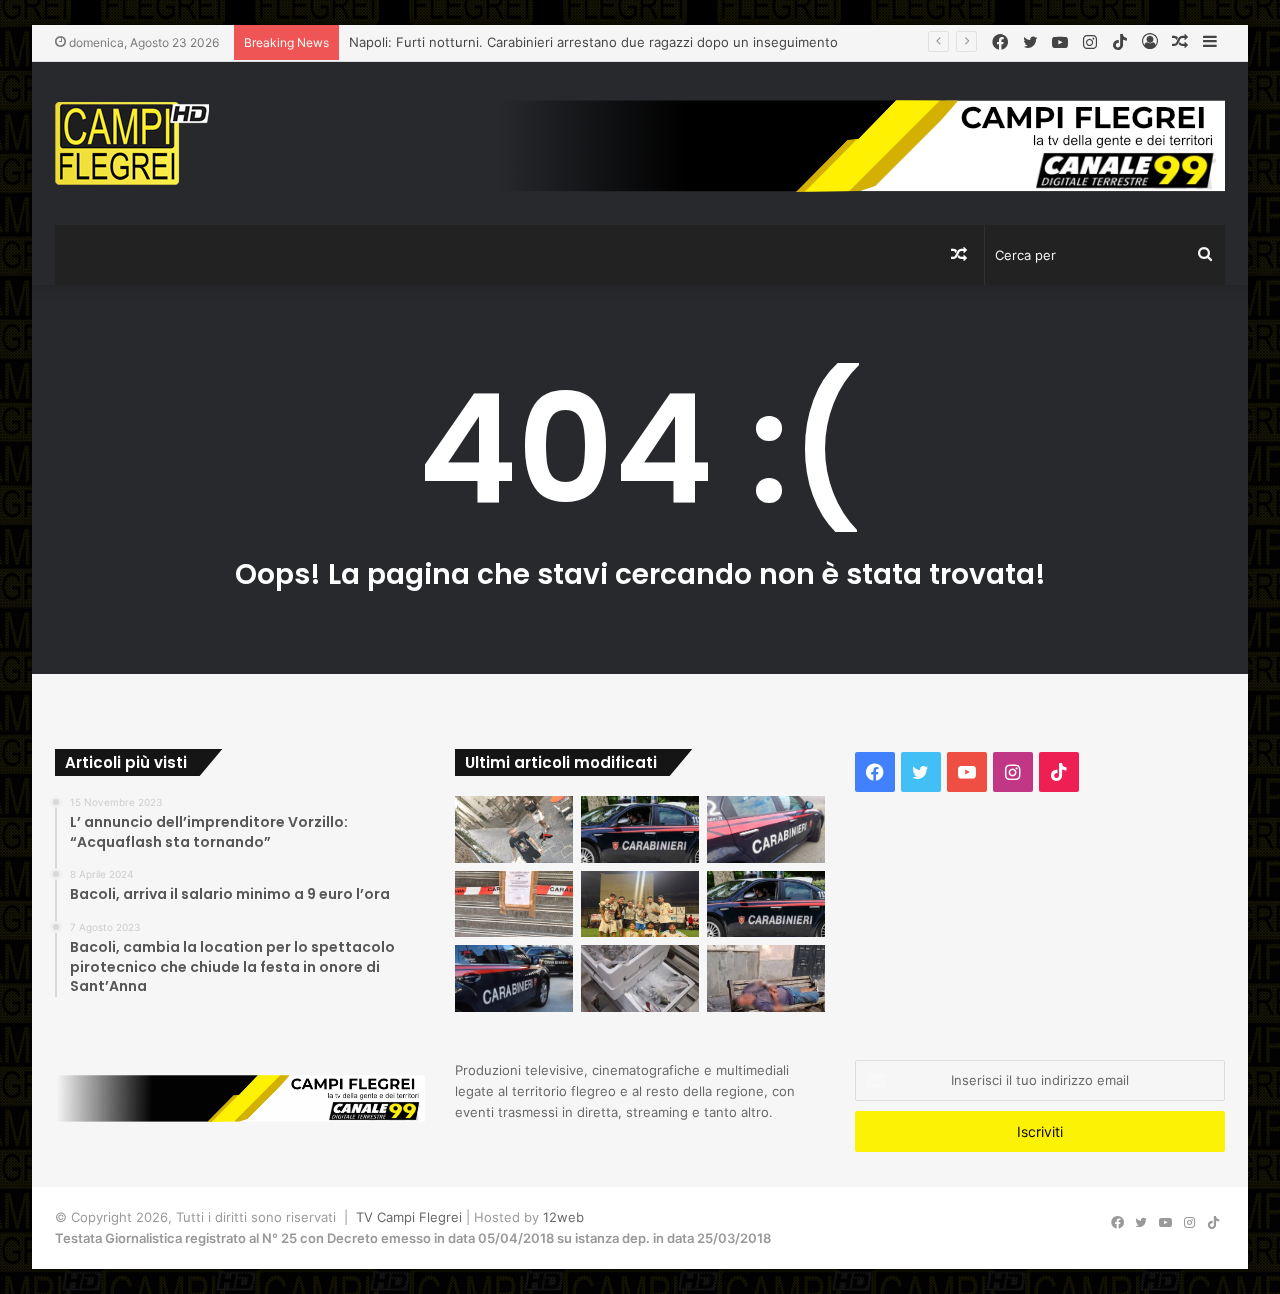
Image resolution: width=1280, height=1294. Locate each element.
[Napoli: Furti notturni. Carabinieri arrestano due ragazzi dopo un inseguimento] (640, 829)
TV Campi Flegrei (409, 1217)
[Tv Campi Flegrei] (132, 143)
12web (563, 1217)
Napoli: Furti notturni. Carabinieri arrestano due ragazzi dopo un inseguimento (593, 42)
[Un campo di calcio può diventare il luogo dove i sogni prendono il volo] (640, 904)
